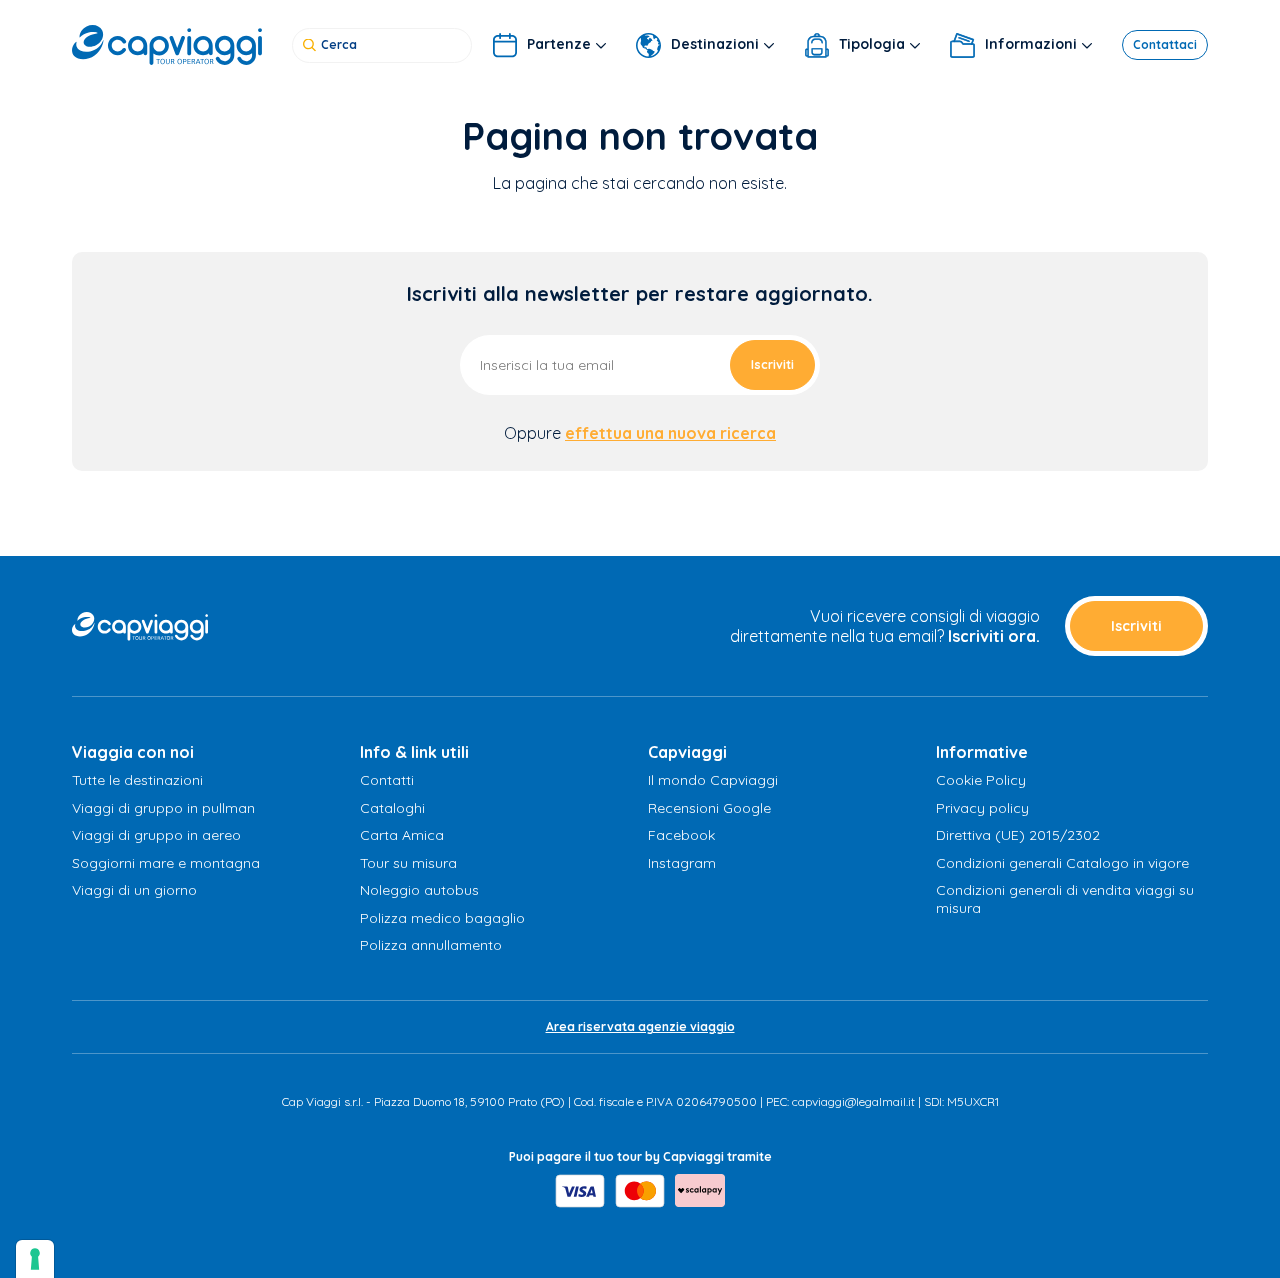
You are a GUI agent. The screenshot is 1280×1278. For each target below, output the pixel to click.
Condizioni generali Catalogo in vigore (1062, 863)
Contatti (387, 780)
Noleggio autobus (419, 890)
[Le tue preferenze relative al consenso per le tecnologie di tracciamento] (35, 1259)
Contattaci (1165, 44)
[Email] (640, 364)
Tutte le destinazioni (137, 780)
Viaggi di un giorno (134, 890)
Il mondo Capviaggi (713, 780)
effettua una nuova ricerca (670, 433)
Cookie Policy (981, 780)
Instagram (682, 863)
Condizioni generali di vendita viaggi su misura (1065, 899)
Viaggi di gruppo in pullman (163, 808)
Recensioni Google (709, 808)
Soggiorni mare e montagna (166, 863)
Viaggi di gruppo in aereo (156, 835)
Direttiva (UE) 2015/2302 (1018, 835)
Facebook (681, 835)
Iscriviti (772, 364)
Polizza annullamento (431, 945)
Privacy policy (982, 808)
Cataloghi (392, 808)
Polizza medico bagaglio (442, 918)
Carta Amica (402, 835)
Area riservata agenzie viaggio (640, 1026)
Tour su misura (408, 863)
